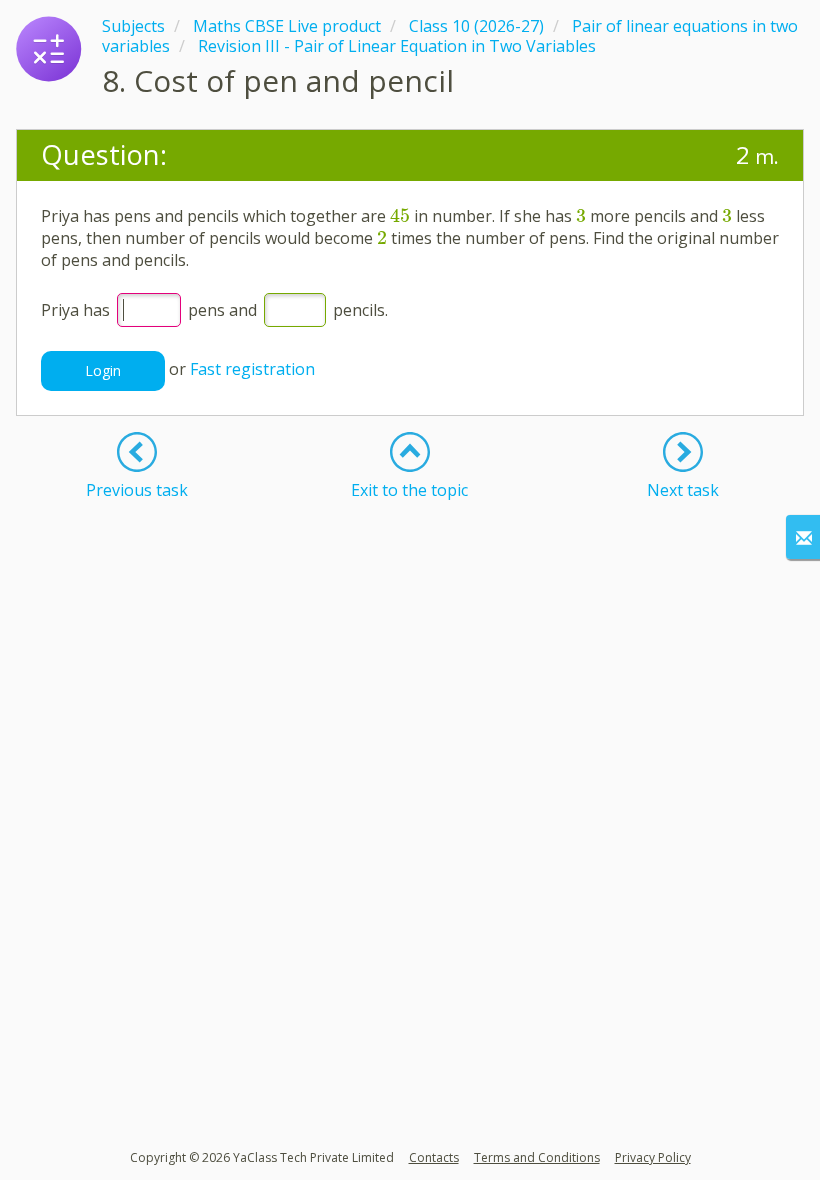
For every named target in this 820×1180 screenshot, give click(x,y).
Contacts (434, 1157)
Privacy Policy (653, 1157)
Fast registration (252, 369)
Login (103, 370)
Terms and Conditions (537, 1157)
